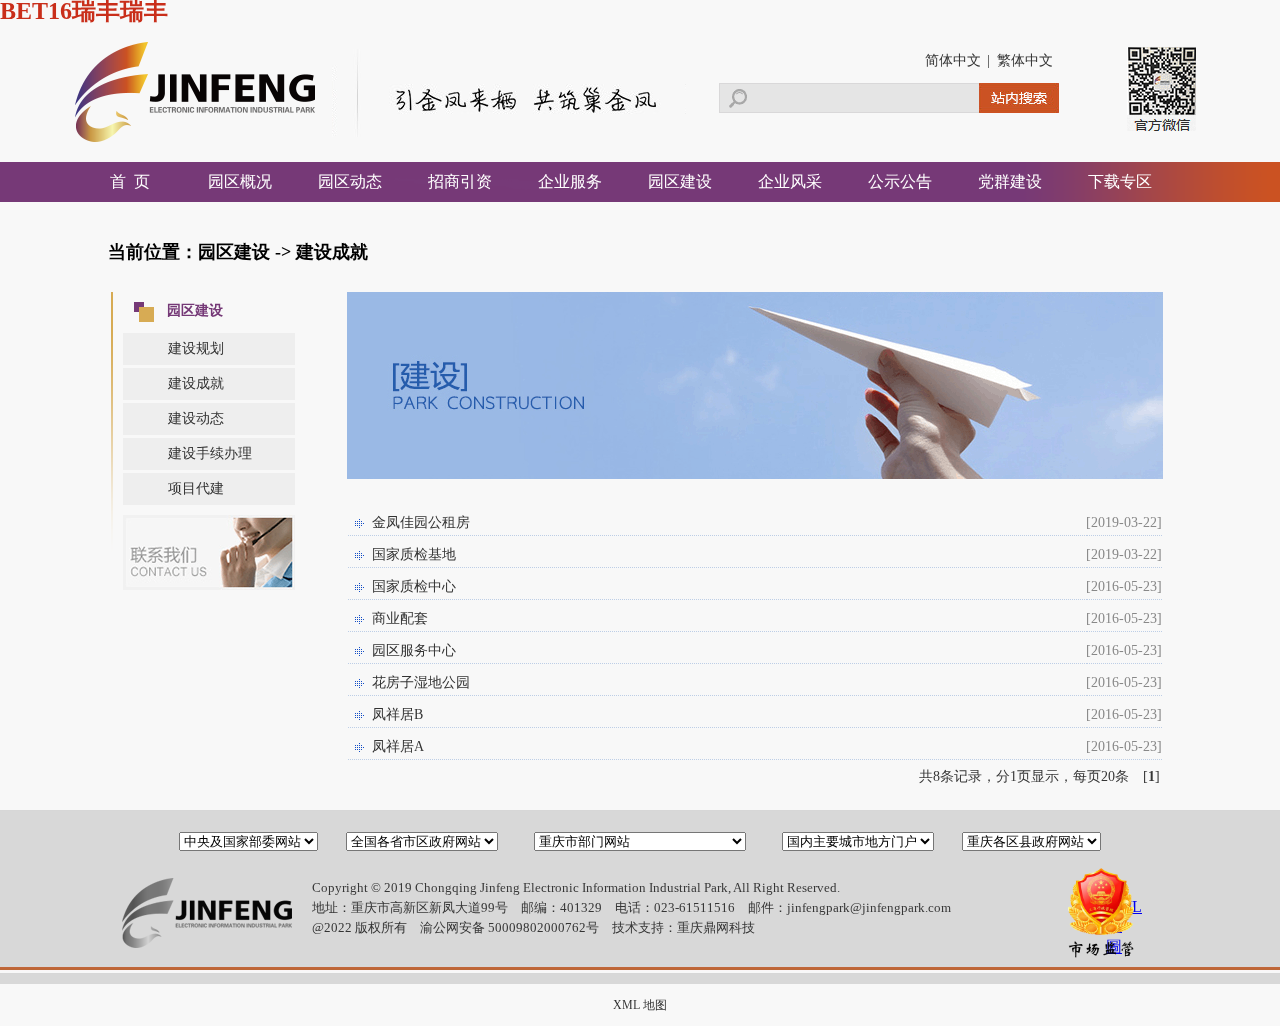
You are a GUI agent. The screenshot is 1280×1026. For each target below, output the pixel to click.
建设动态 (196, 418)
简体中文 (953, 60)
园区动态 (350, 181)
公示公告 (900, 181)
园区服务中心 (414, 650)
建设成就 (196, 383)
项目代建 (196, 488)
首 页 (130, 181)
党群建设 (1010, 181)
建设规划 (196, 348)
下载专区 (1120, 181)
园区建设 (680, 181)
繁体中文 (1025, 60)
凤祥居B (397, 714)
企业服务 (570, 181)
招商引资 (460, 181)
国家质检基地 (414, 554)
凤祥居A (398, 746)
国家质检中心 (414, 586)
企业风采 (790, 181)
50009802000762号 (543, 927)
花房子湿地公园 (421, 682)
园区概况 (240, 181)
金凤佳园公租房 (421, 522)
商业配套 (400, 618)
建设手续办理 (210, 453)
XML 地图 (640, 1005)
